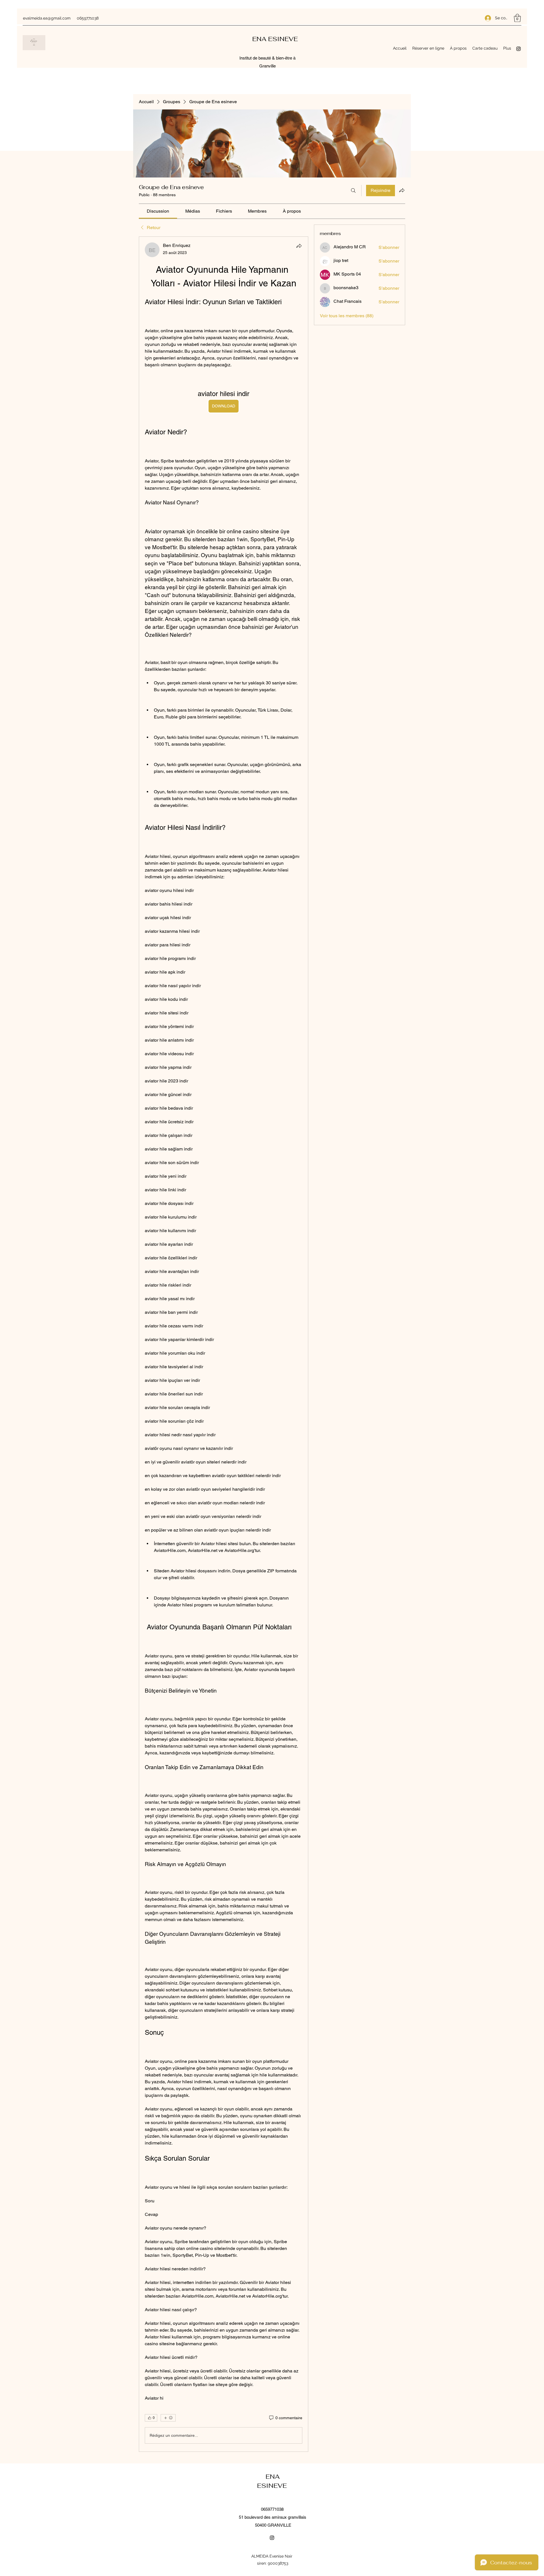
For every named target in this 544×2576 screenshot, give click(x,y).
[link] (158, 211)
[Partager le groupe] (402, 190)
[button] (517, 18)
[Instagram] (518, 49)
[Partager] (299, 246)
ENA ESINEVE (276, 39)
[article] (224, 1344)
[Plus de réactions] (168, 2418)
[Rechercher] (353, 191)
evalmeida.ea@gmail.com (47, 18)
